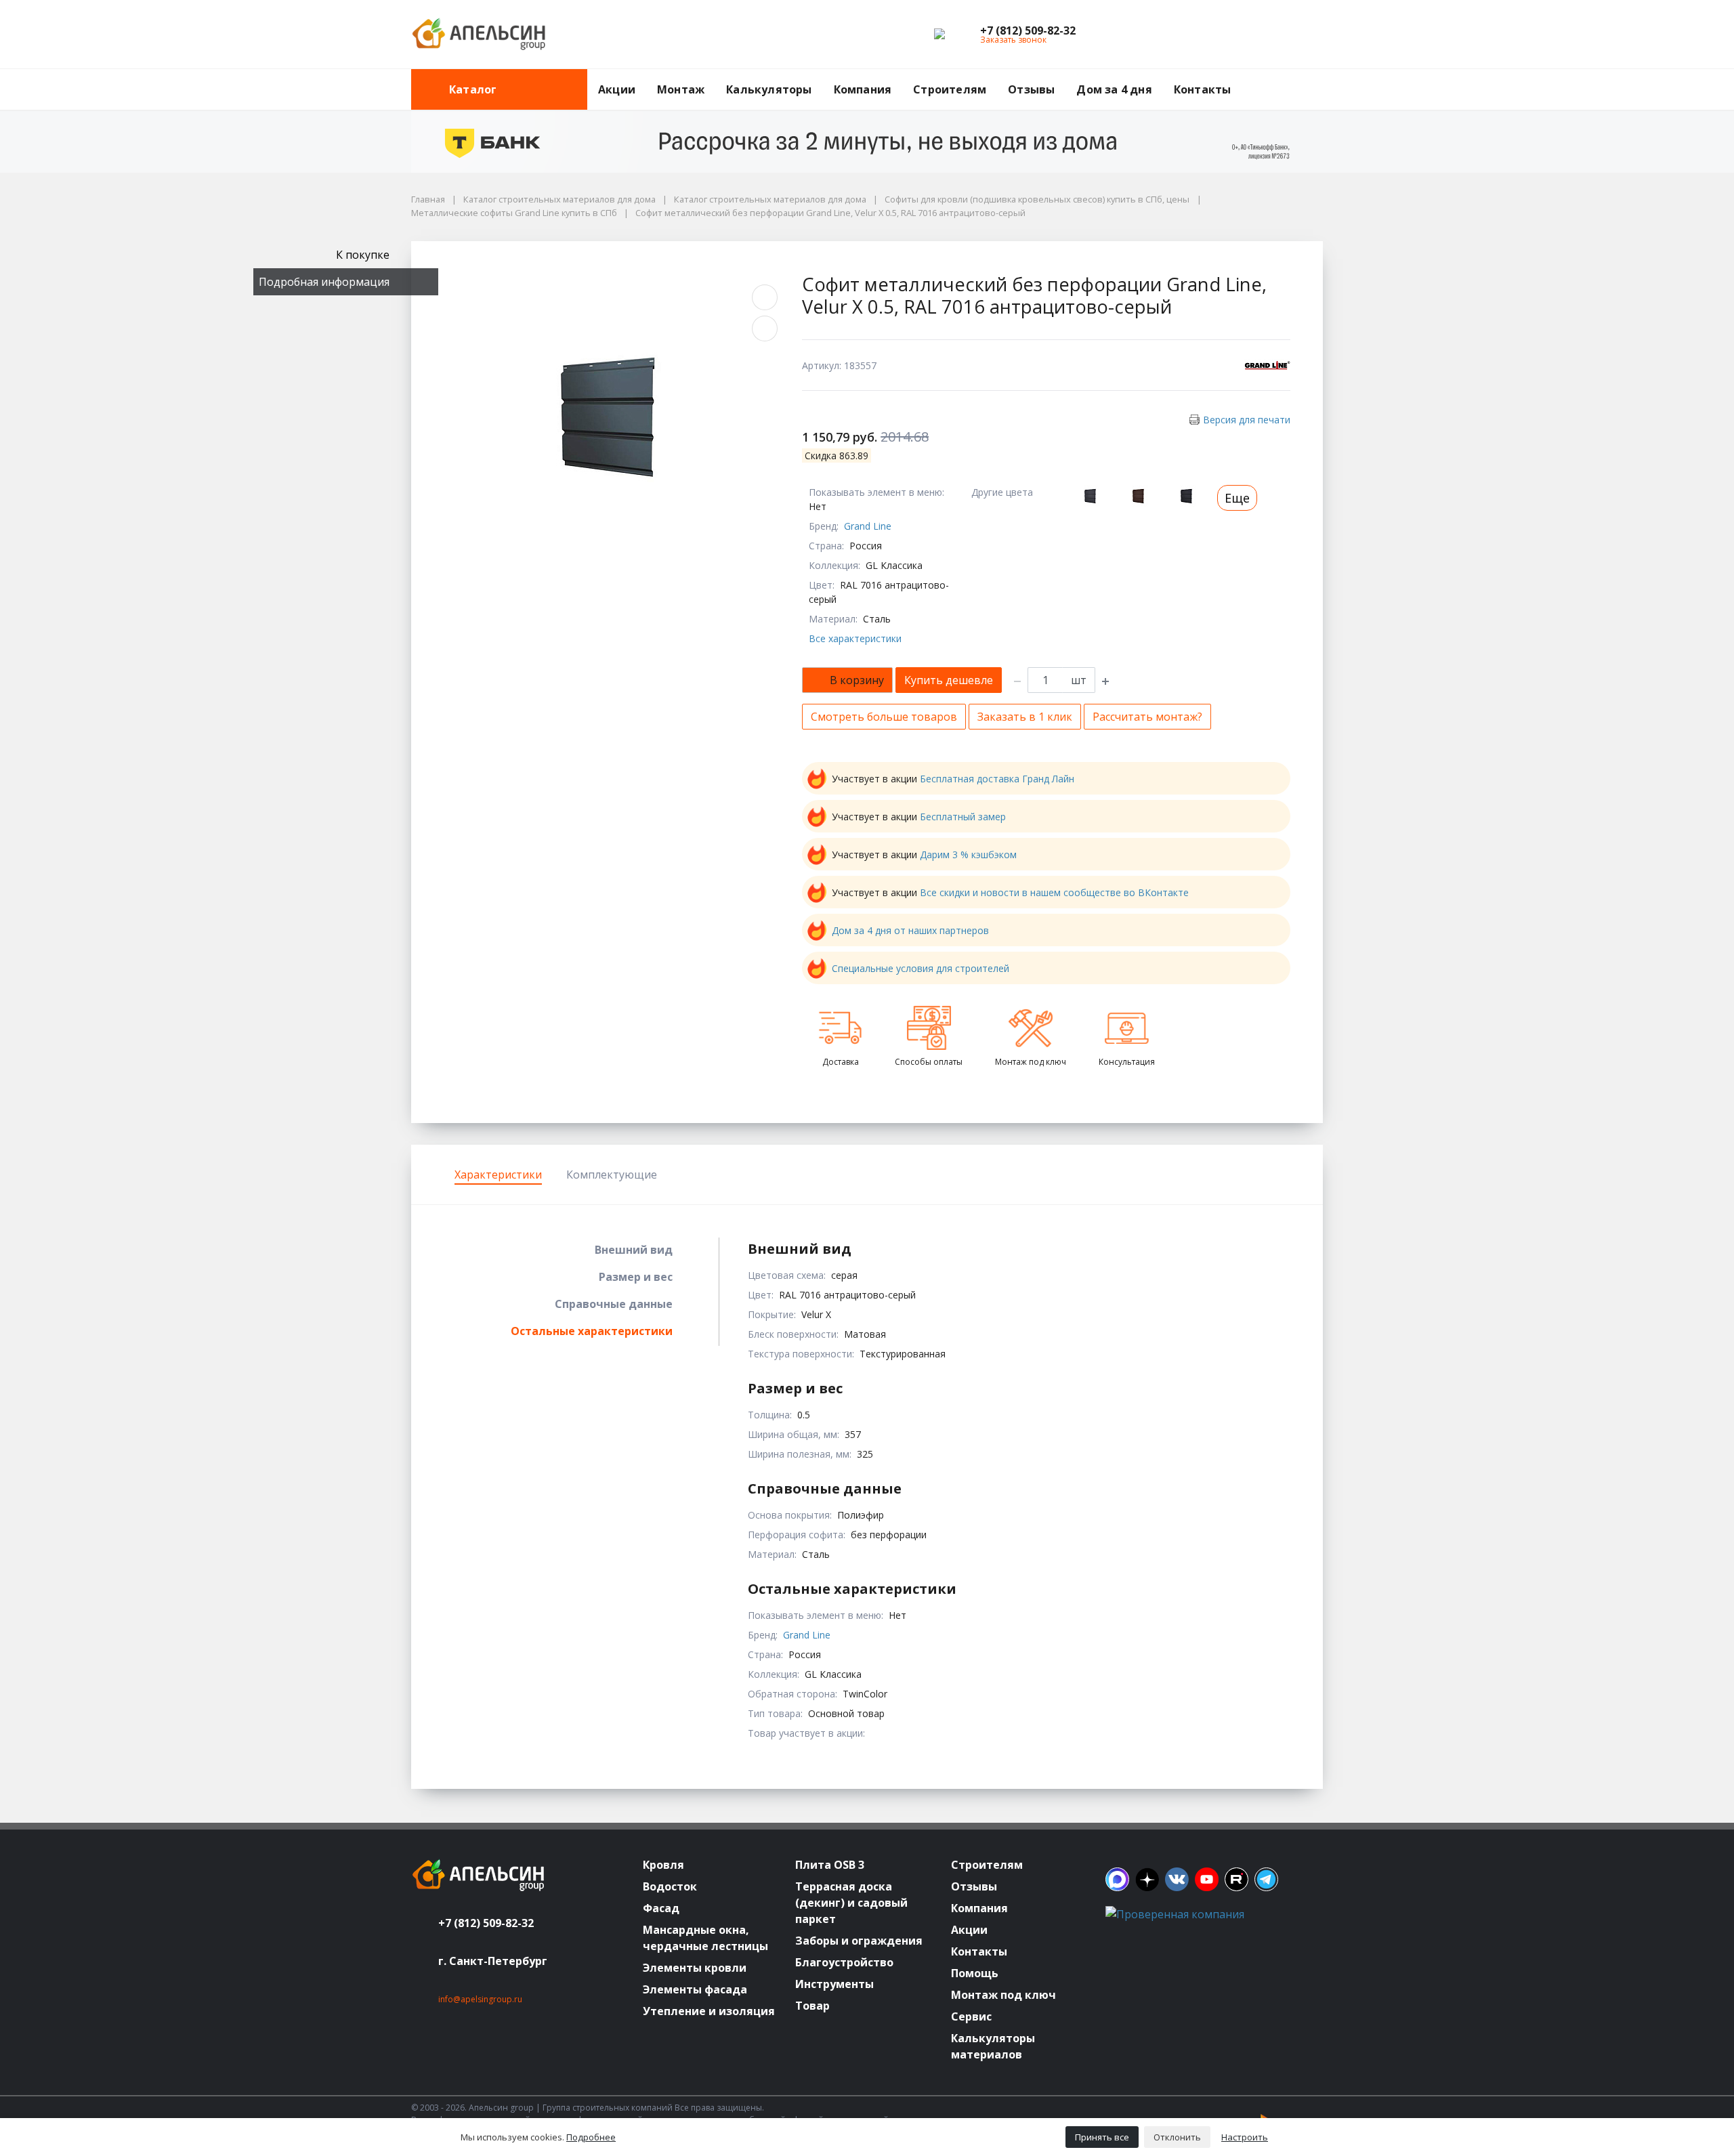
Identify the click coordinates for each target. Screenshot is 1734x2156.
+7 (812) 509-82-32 (486, 1923)
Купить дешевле (949, 680)
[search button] (1317, 77)
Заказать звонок (1013, 40)
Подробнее (591, 2137)
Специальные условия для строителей (921, 968)
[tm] (1266, 1879)
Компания (863, 89)
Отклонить (1177, 2137)
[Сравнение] (1269, 35)
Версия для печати (1247, 420)
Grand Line (868, 526)
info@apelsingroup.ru (480, 1999)
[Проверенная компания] (1175, 1914)
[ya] (1147, 1879)
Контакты (1203, 89)
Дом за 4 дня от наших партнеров (910, 930)
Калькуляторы (769, 89)
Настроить (1245, 2137)
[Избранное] (1238, 35)
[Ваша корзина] (1300, 35)
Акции (617, 89)
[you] (1207, 1879)
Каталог (473, 89)
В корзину (857, 680)
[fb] (1117, 1879)
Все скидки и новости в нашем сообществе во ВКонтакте (1054, 892)
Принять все (1102, 2137)
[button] (1028, 30)
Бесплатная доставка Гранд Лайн (997, 779)
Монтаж (681, 89)
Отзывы (1031, 89)
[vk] (1177, 1879)
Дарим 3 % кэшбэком (968, 854)
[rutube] (1236, 1879)
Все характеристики (855, 638)
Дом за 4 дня (1114, 89)
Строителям (950, 89)
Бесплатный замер (963, 817)
